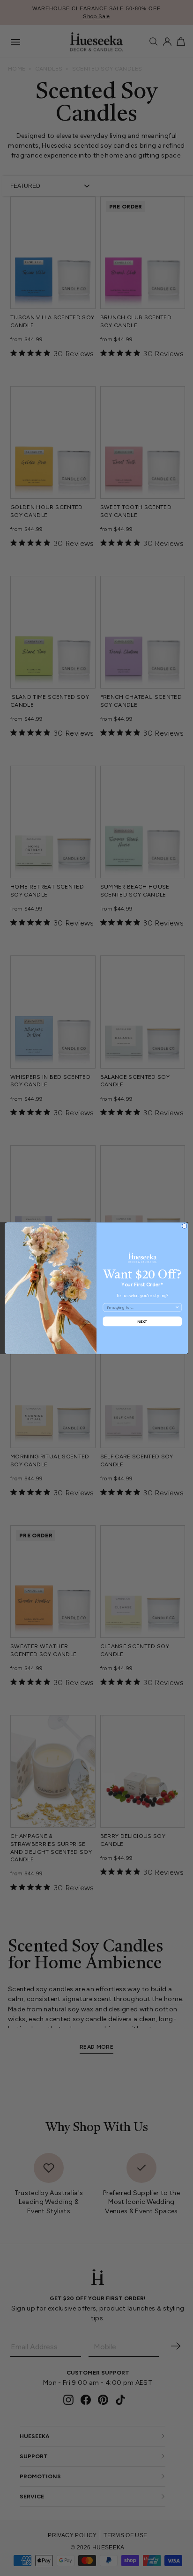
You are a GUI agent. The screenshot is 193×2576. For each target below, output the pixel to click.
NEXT (142, 1321)
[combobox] (141, 1307)
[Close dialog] (185, 1226)
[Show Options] (177, 1307)
